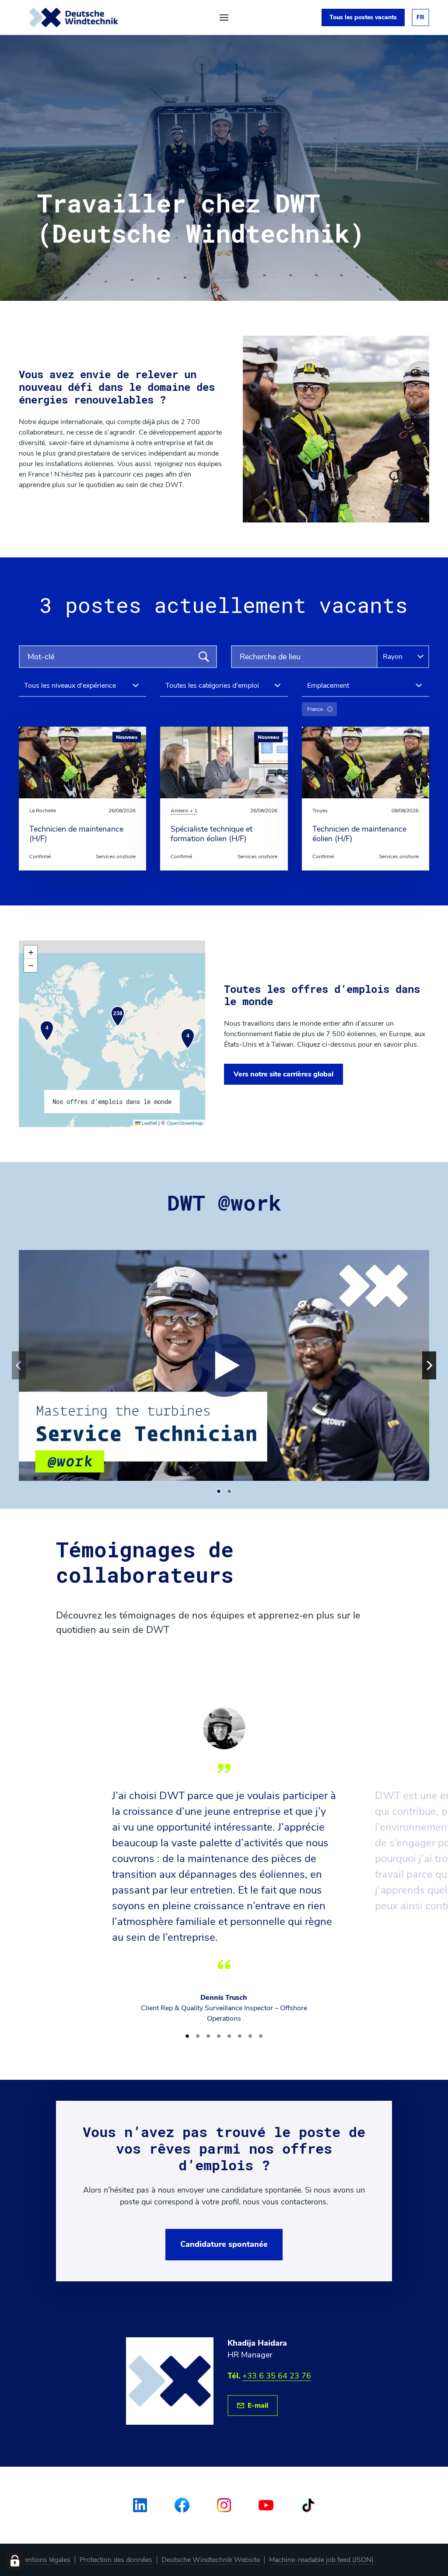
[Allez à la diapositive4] (219, 2036)
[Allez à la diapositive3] (208, 2036)
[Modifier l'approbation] (15, 2561)
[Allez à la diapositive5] (229, 2036)
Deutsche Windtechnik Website (211, 2560)
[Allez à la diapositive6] (240, 2036)
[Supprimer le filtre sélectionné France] (330, 709)
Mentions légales (45, 2560)
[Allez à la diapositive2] (229, 1491)
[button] (47, 1031)
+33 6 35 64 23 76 (277, 2376)
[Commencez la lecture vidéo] (224, 1365)
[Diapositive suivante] (429, 1365)
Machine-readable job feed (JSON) (321, 2560)
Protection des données (116, 2560)
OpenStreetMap (185, 1123)
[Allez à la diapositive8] (261, 2036)
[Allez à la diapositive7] (250, 2036)
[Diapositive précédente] (19, 1365)
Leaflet (149, 1123)
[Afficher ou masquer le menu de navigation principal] (224, 17)
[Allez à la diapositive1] (219, 1491)
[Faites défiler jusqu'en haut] (74, 17)
